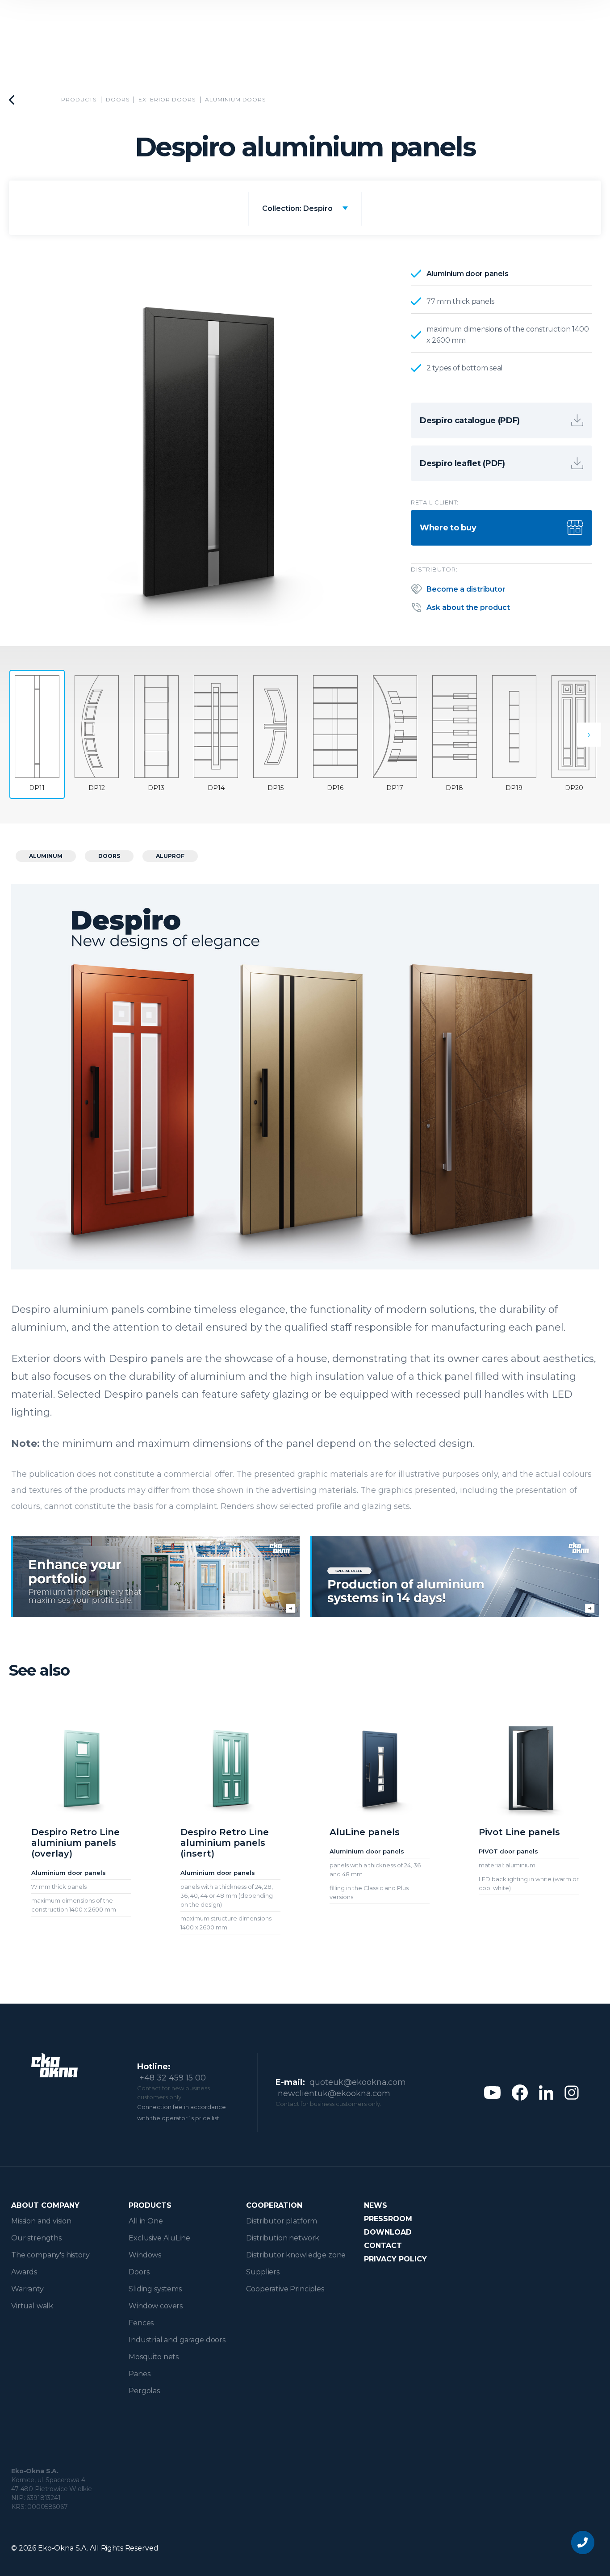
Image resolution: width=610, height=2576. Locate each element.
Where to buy (448, 528)
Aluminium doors (235, 99)
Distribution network (283, 2238)
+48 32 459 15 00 (173, 2078)
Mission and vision (41, 2221)
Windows (145, 2255)
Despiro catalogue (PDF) (470, 420)
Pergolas (144, 2391)
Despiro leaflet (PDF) (462, 463)
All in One (146, 2221)
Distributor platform (282, 2221)
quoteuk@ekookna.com (358, 2082)
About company (45, 2205)
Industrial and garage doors (177, 2340)
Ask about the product (468, 607)
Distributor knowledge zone (296, 2255)
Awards (24, 2272)
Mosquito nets (154, 2357)
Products (79, 99)
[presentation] (589, 735)
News (376, 2205)
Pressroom (388, 2219)
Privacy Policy (395, 2259)
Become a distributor (466, 589)
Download (388, 2232)
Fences (141, 2323)
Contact (383, 2246)
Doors (118, 99)
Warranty (27, 2289)
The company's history (50, 2255)
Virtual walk (32, 2306)
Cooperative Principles (285, 2289)
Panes (139, 2374)
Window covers (156, 2306)
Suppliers (263, 2272)
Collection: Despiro (297, 208)
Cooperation (274, 2205)
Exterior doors (167, 99)
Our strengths (36, 2238)
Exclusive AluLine (159, 2238)
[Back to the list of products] (12, 100)
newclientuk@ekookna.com (334, 2093)
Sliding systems (155, 2289)
